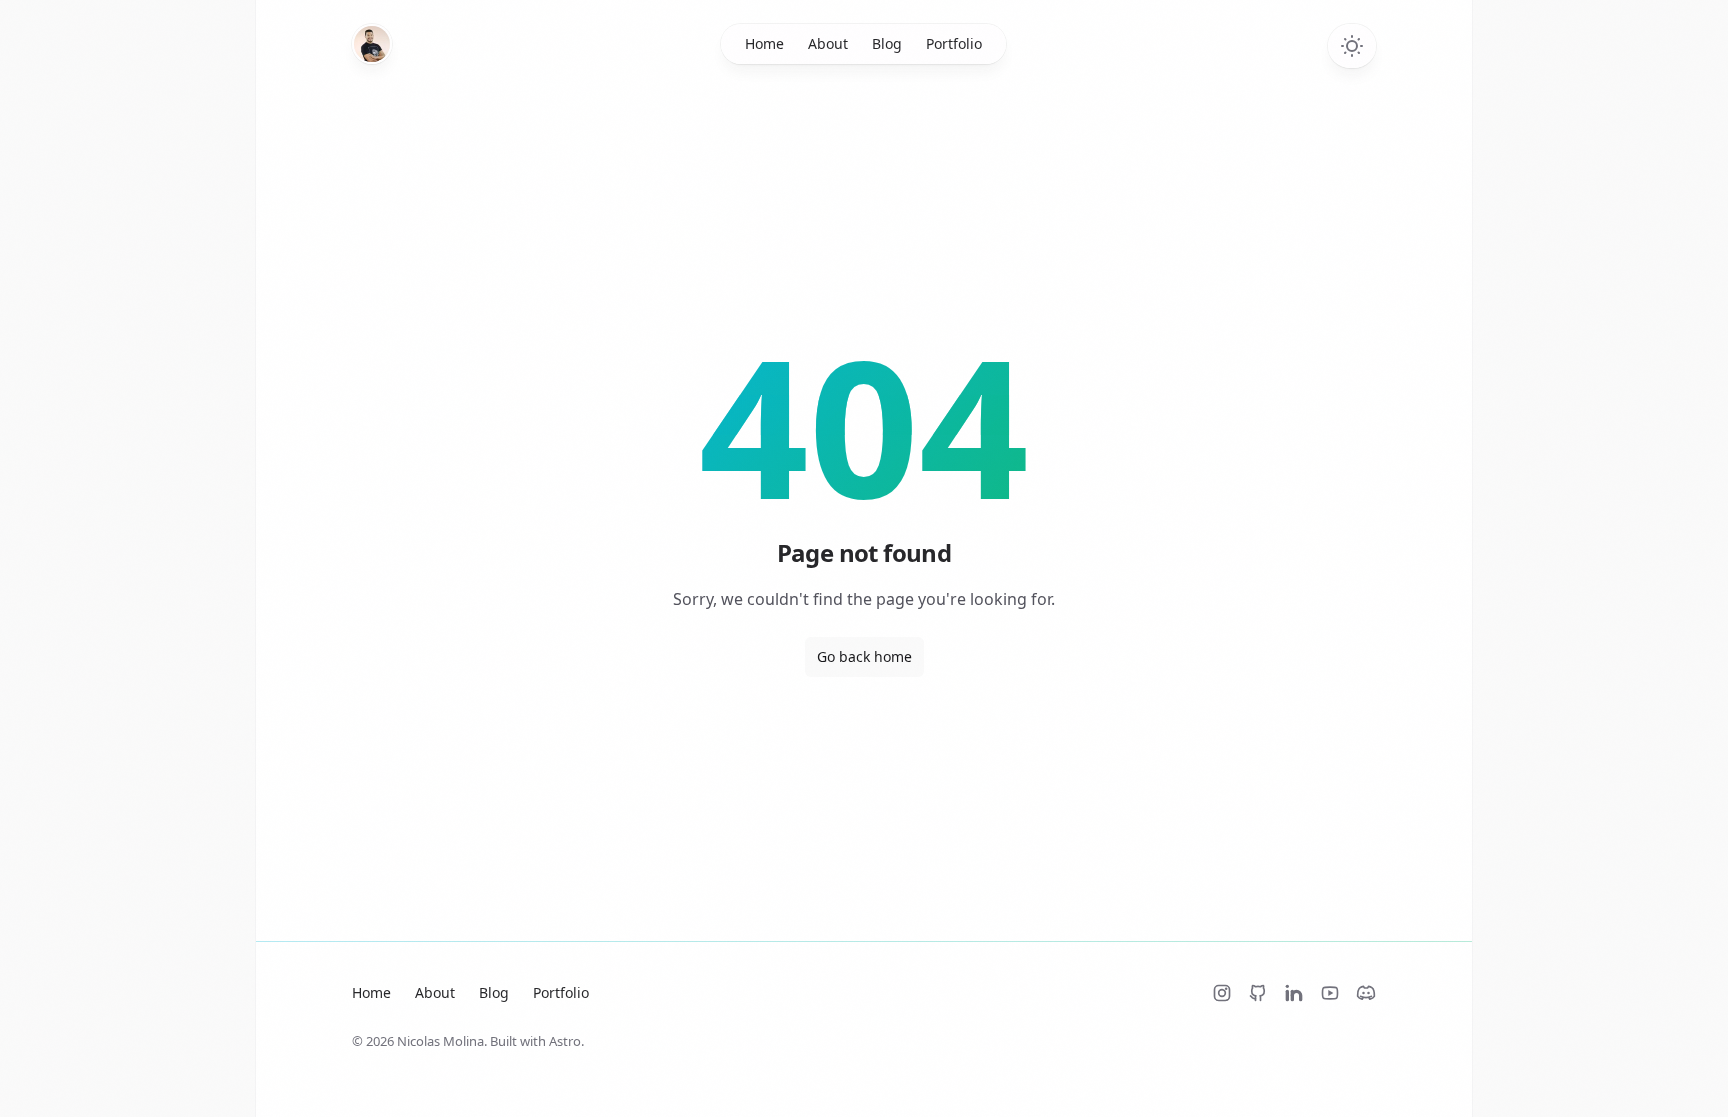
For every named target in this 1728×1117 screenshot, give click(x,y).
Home (764, 43)
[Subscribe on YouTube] (1330, 993)
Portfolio (954, 43)
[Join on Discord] (1366, 993)
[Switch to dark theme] (1352, 46)
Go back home (864, 656)
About (828, 43)
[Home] (372, 44)
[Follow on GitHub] (1258, 993)
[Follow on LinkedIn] (1294, 993)
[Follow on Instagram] (1222, 993)
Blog (887, 43)
